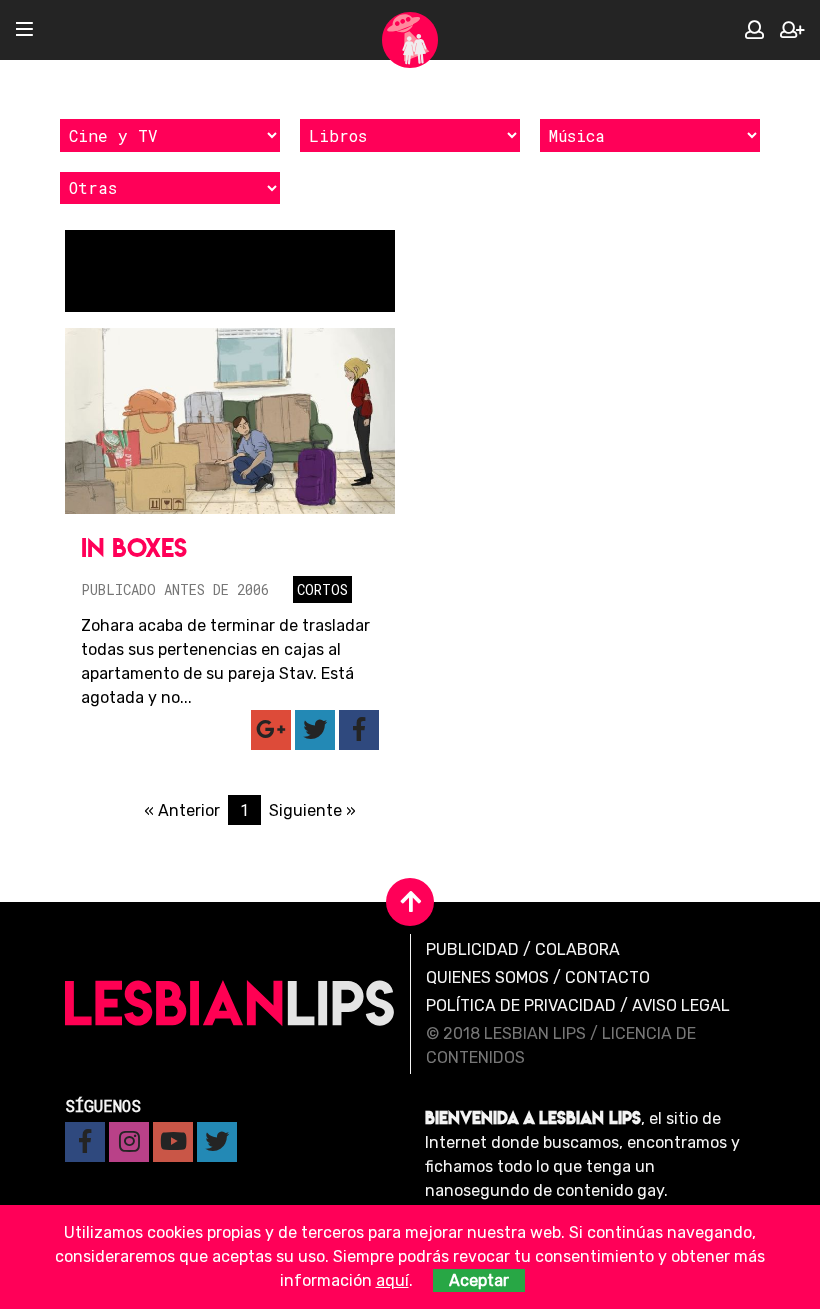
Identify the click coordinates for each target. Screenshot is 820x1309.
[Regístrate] (792, 30)
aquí (392, 1280)
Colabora (577, 949)
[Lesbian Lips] (410, 40)
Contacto (607, 977)
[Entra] (754, 30)
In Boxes (134, 547)
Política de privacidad (521, 1005)
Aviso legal (681, 1005)
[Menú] (24, 30)
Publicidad (472, 949)
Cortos (322, 589)
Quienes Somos (487, 977)
